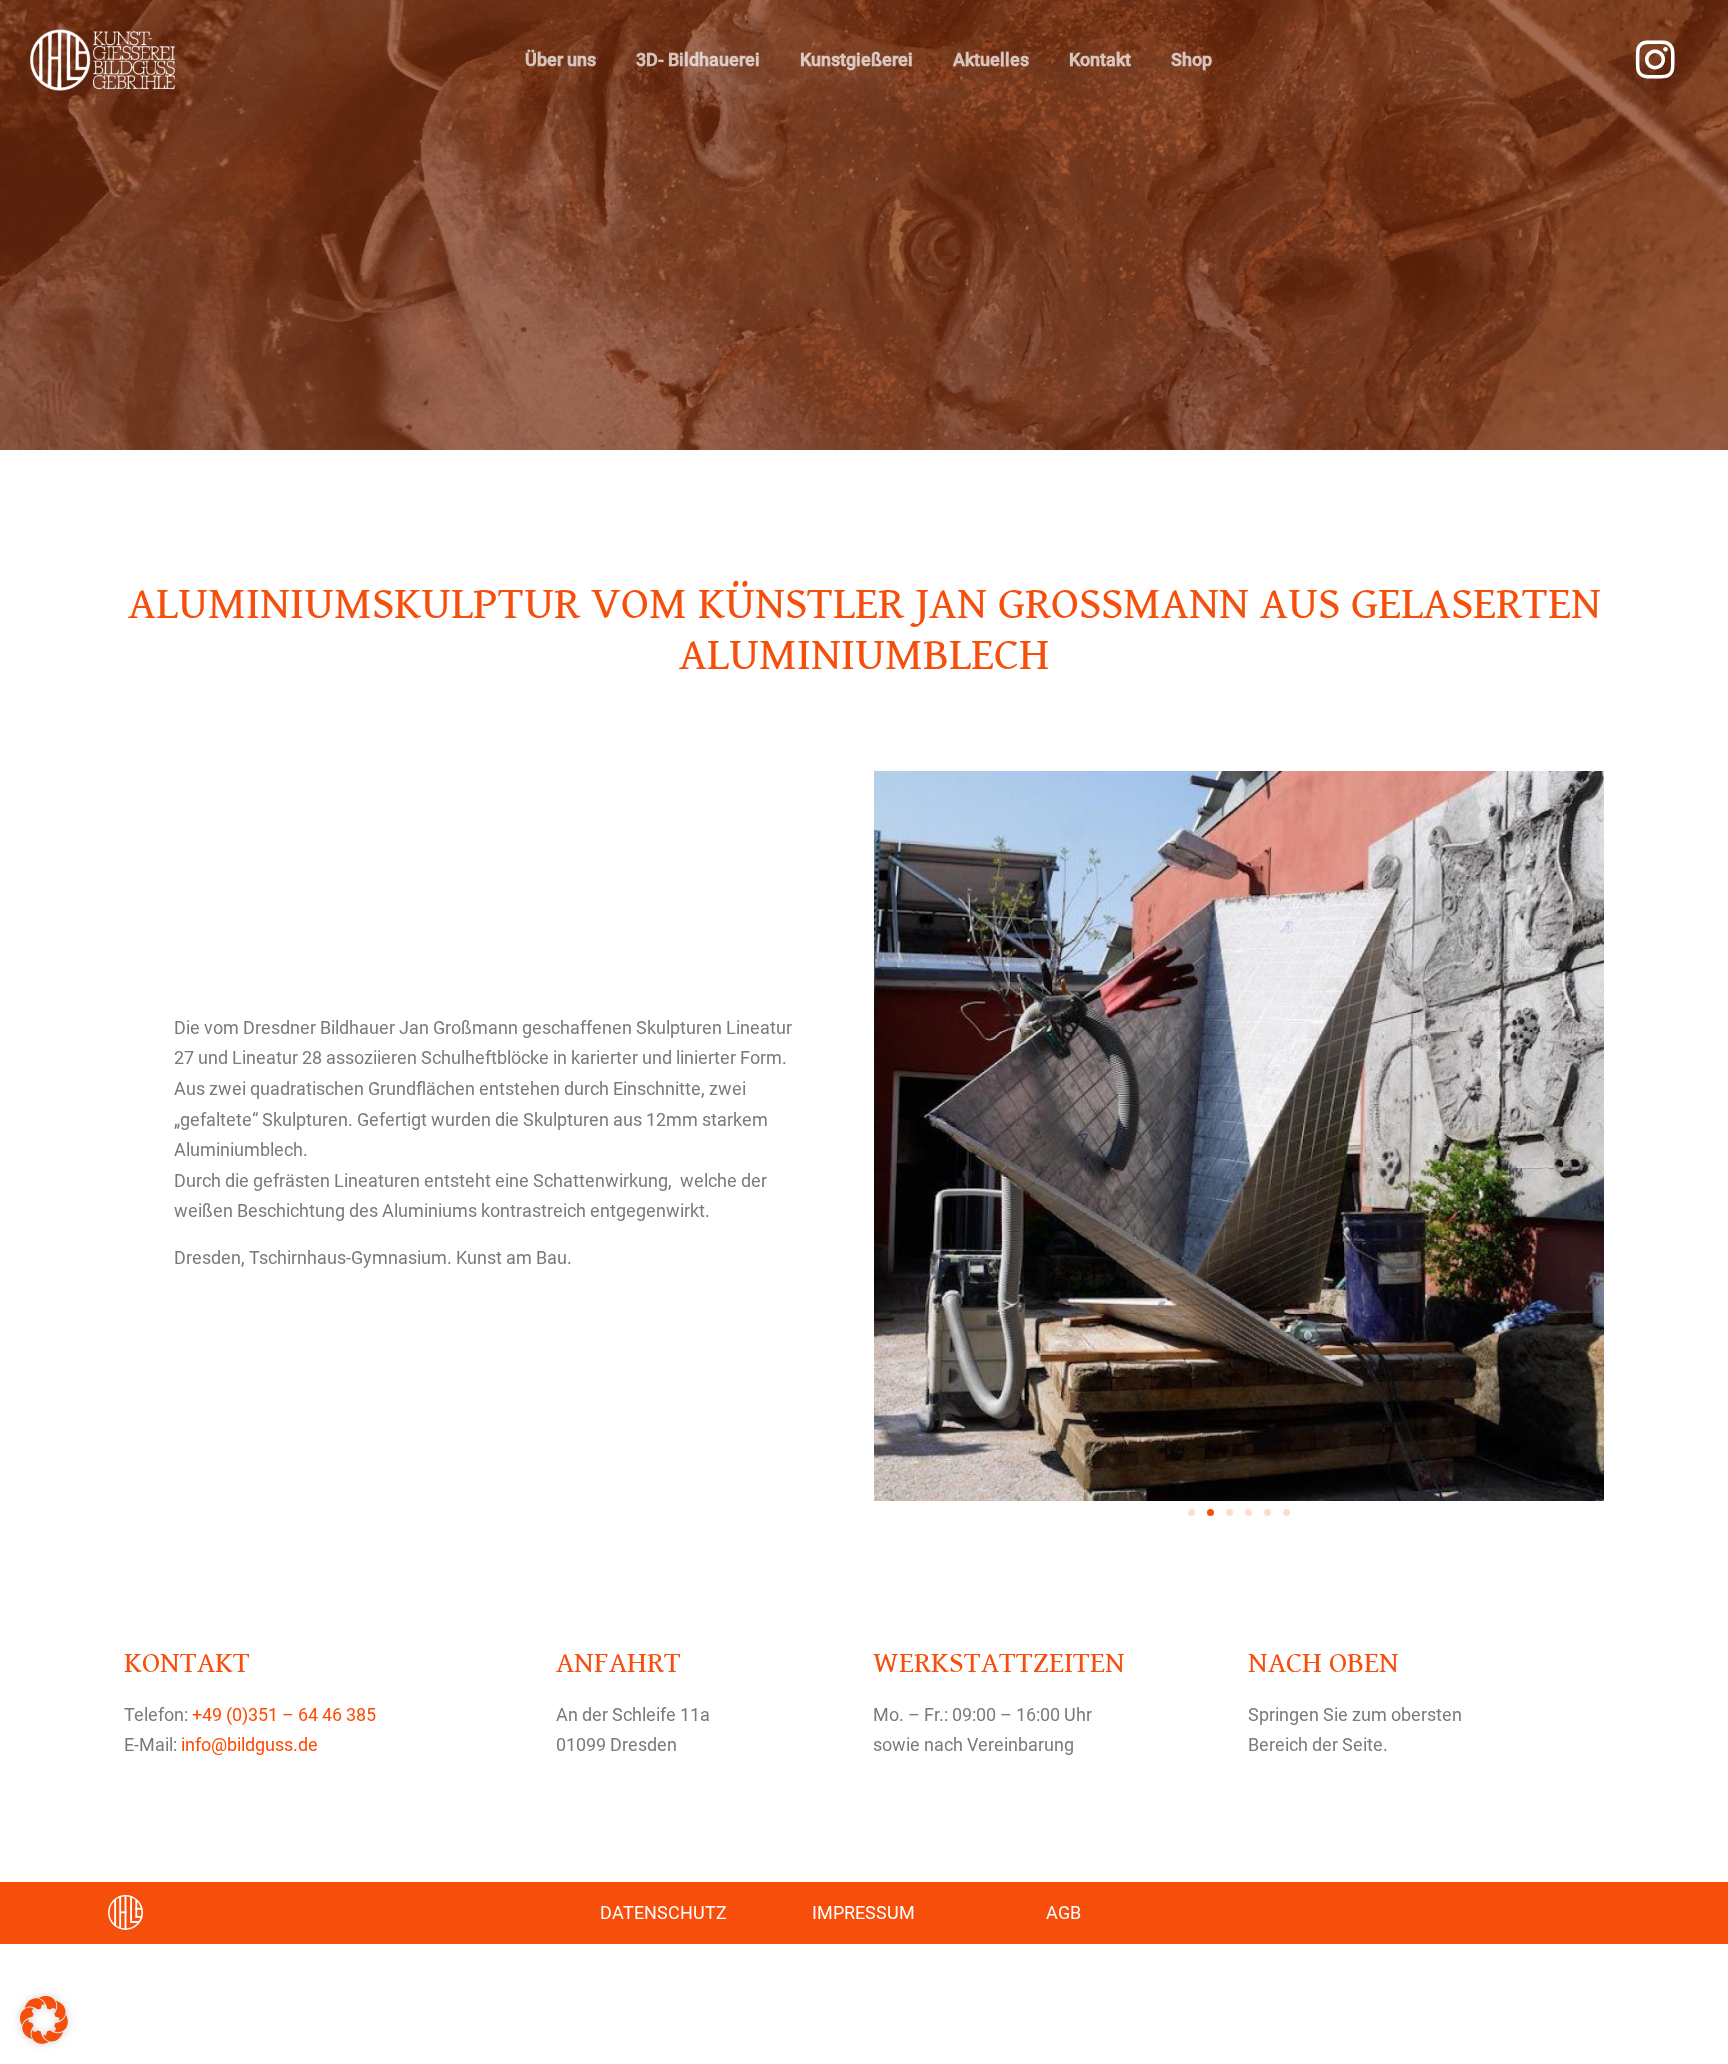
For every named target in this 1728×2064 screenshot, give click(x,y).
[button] (1191, 1512)
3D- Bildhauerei (698, 59)
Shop (1191, 59)
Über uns (560, 59)
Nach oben (1323, 1663)
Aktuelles (991, 59)
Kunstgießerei (856, 59)
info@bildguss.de (249, 1744)
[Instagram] (1656, 60)
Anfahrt (618, 1663)
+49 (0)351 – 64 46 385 (284, 1714)
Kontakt (1100, 59)
